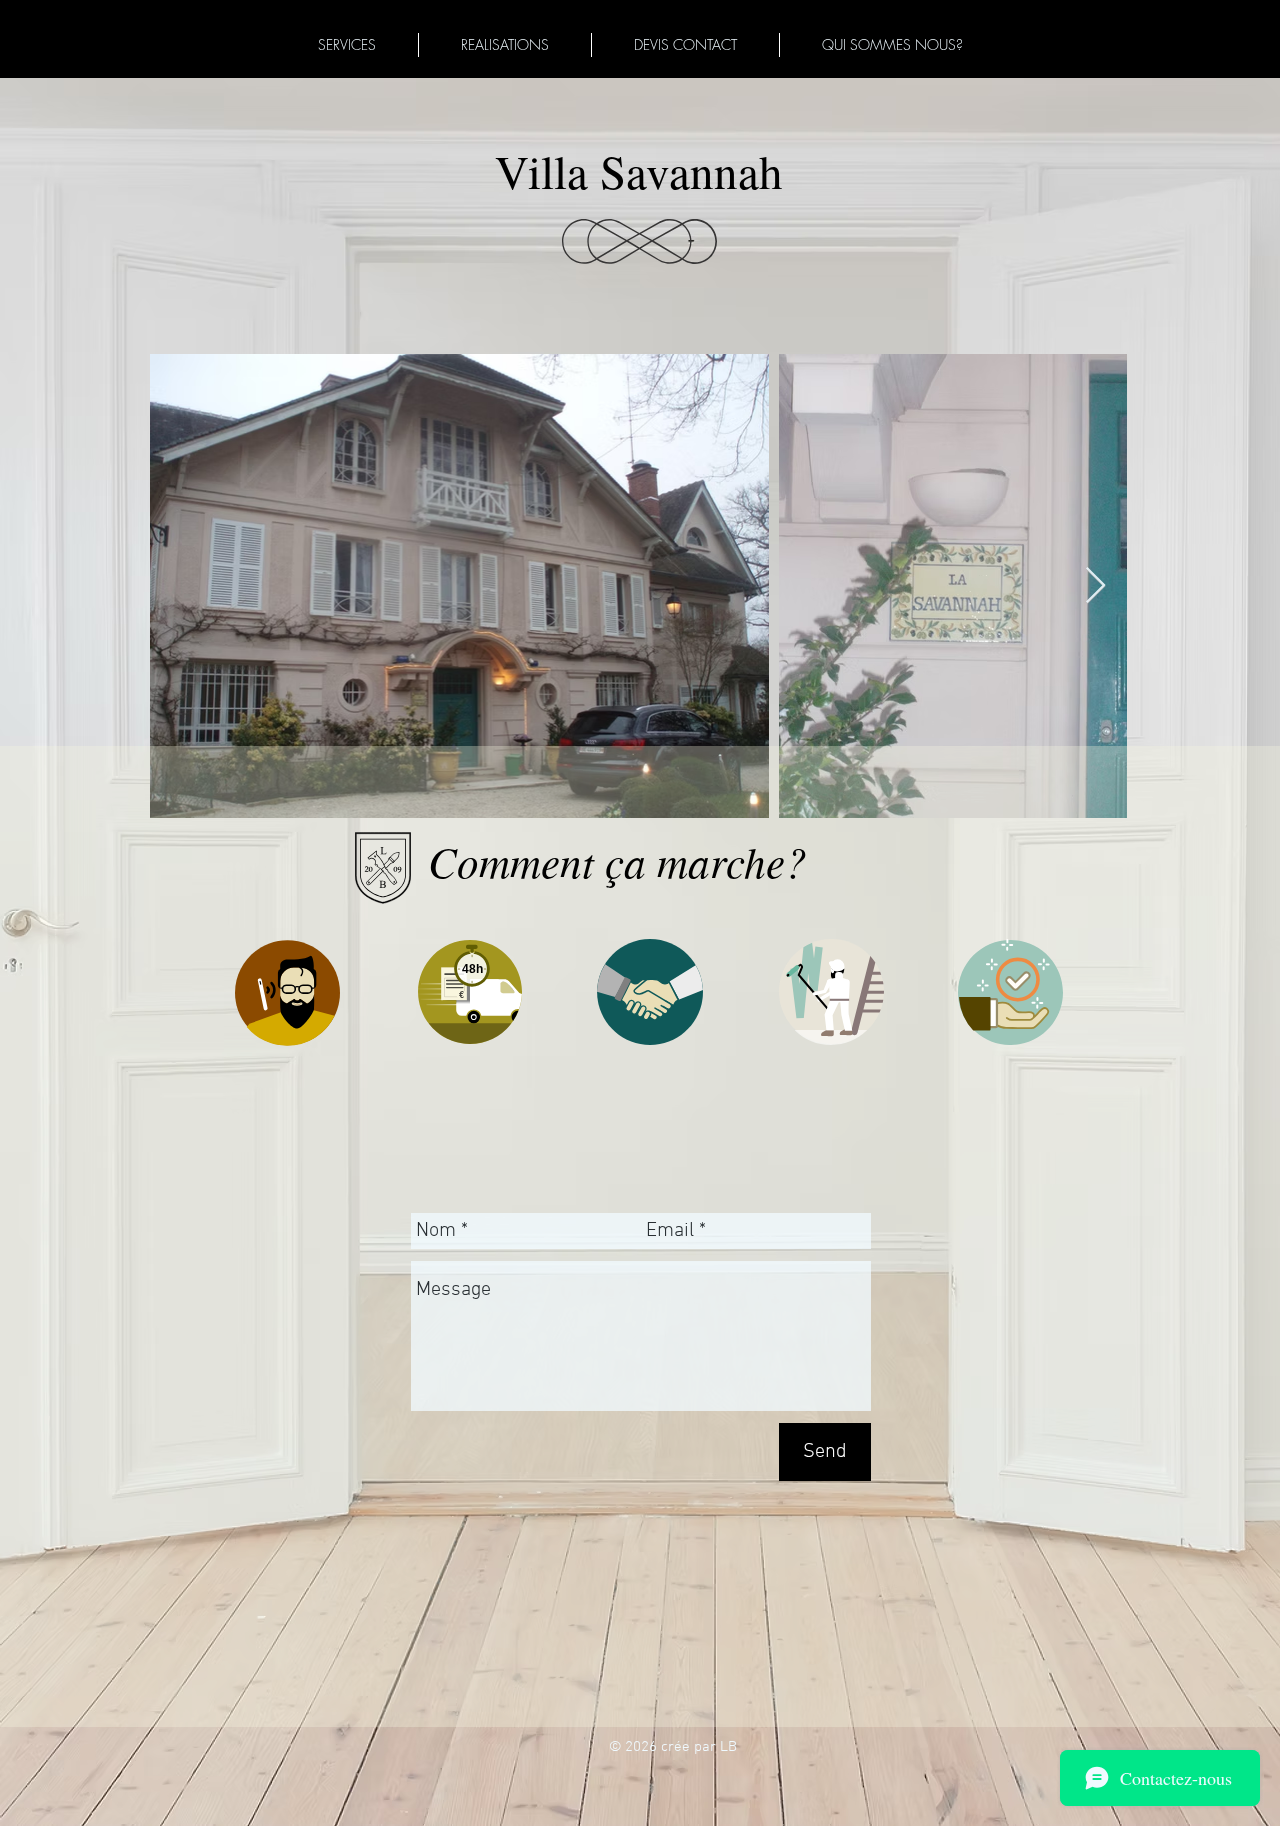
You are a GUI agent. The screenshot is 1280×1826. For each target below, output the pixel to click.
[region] (653, 1015)
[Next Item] (1095, 586)
